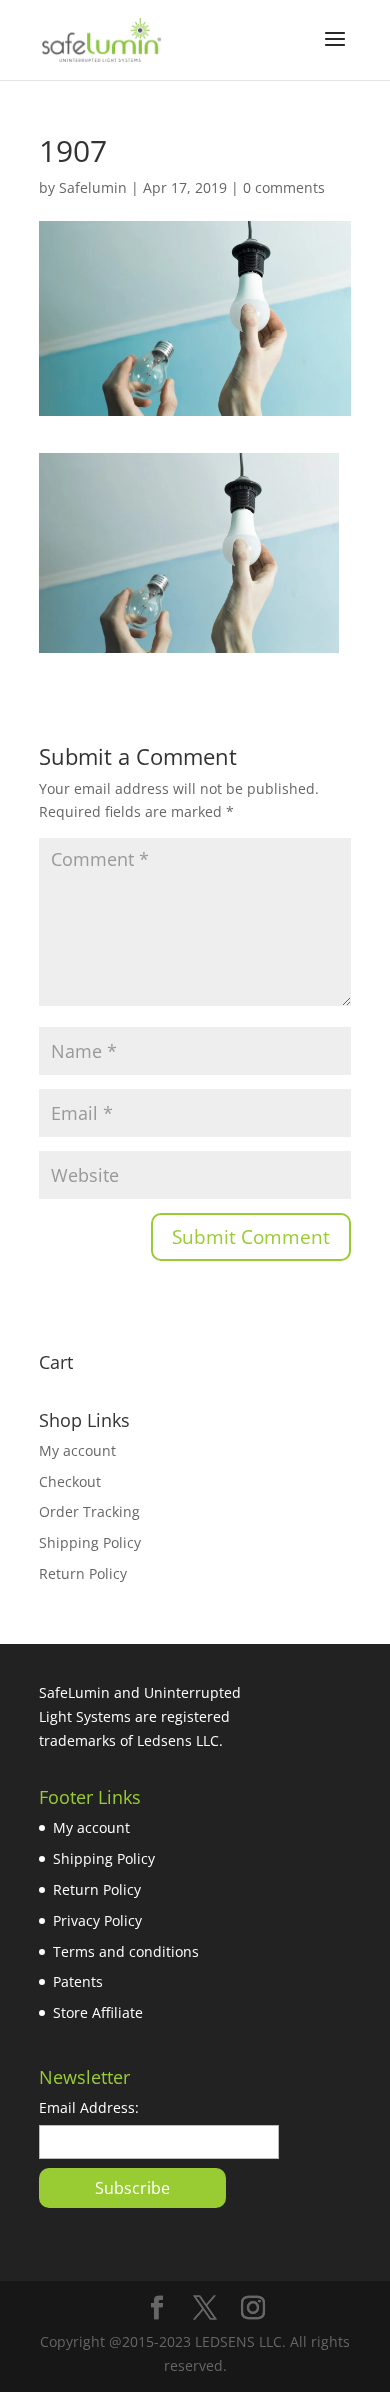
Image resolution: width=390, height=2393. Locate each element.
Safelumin (93, 187)
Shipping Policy (90, 1542)
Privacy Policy (97, 1920)
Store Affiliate (98, 2012)
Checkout (70, 1481)
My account (77, 1450)
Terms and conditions (126, 1951)
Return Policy (83, 1573)
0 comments (284, 187)
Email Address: (89, 2107)
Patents (78, 1981)
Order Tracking (89, 1511)
